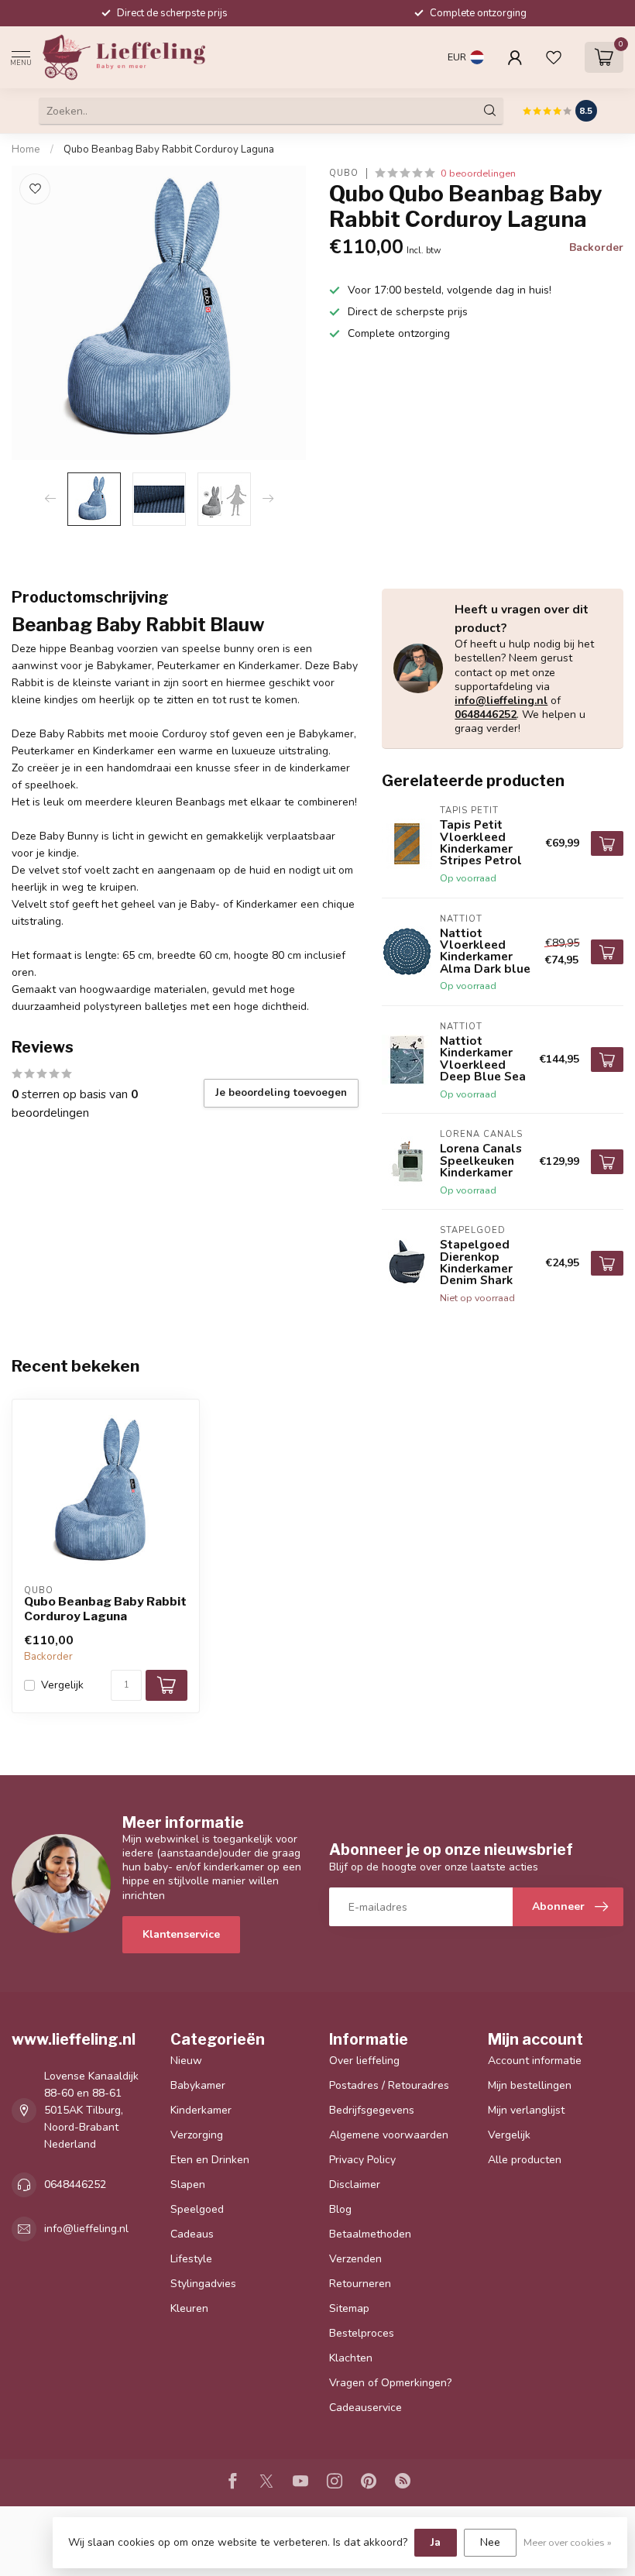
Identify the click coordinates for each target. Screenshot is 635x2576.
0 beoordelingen (478, 173)
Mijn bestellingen (530, 2085)
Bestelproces (362, 2333)
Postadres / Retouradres (389, 2085)
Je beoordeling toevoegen (281, 1093)
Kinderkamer (201, 2110)
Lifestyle (191, 2259)
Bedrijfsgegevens (372, 2110)
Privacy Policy (362, 2160)
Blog (340, 2209)
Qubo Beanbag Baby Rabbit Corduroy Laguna (169, 149)
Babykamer (198, 2085)
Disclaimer (355, 2184)
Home (26, 149)
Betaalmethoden (370, 2234)
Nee (490, 2542)
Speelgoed (197, 2209)
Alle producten (525, 2160)
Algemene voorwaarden (389, 2135)
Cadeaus (192, 2234)
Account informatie (535, 2061)
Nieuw (186, 2061)
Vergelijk (62, 1685)
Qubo (344, 173)
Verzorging (197, 2135)
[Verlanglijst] (554, 57)
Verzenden (355, 2259)
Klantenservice (181, 1934)
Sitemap (349, 2308)
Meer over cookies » (568, 2542)
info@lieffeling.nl (501, 701)
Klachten (351, 2358)
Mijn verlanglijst (526, 2110)
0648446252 (486, 714)
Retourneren (360, 2284)
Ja (436, 2542)
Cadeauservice (366, 2408)
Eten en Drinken (210, 2160)
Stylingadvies (203, 2284)
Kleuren (189, 2308)
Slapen (188, 2184)
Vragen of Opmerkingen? (390, 2383)
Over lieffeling (364, 2061)
